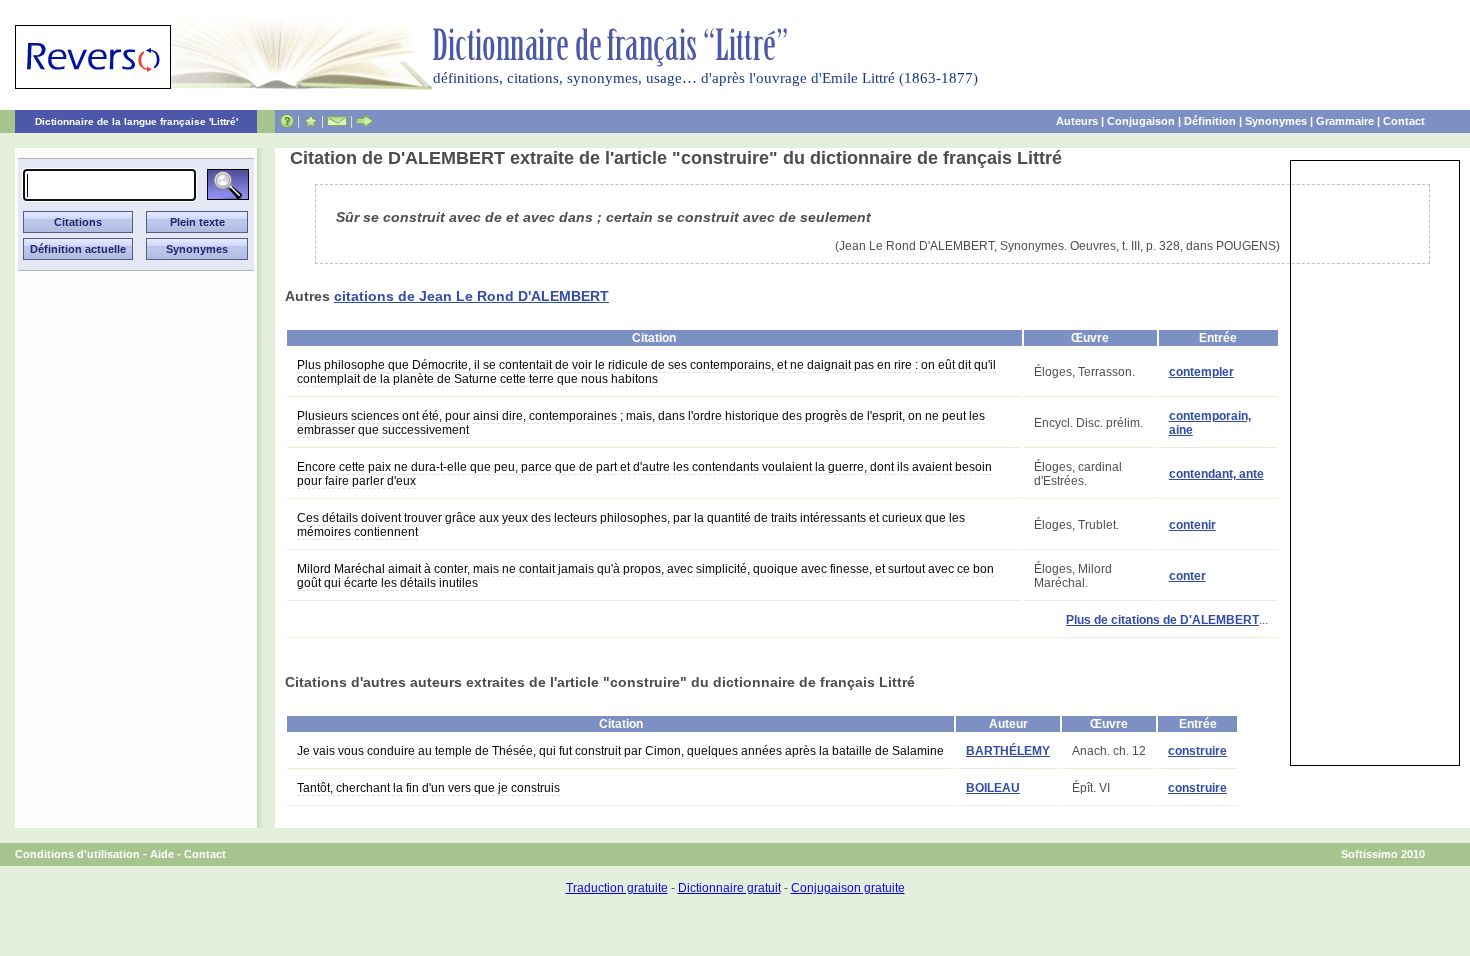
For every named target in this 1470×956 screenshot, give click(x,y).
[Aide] (287, 121)
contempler (1201, 372)
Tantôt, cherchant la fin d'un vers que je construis (428, 788)
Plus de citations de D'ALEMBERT (1162, 620)
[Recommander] (364, 121)
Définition (1210, 121)
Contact (1404, 121)
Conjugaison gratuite (848, 888)
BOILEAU (993, 788)
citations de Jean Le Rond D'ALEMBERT (471, 296)
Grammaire (1345, 121)
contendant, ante (1216, 474)
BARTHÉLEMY (1008, 751)
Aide (162, 854)
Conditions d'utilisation (77, 854)
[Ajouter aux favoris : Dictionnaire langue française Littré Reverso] (310, 121)
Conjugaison (1141, 121)
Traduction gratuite (617, 888)
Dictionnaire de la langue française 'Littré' (136, 121)
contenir (1192, 525)
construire (1197, 751)
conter (1187, 576)
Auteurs (1077, 121)
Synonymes (1276, 121)
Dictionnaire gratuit (729, 888)
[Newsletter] (337, 121)
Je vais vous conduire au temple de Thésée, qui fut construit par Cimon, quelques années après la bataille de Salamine (620, 751)
